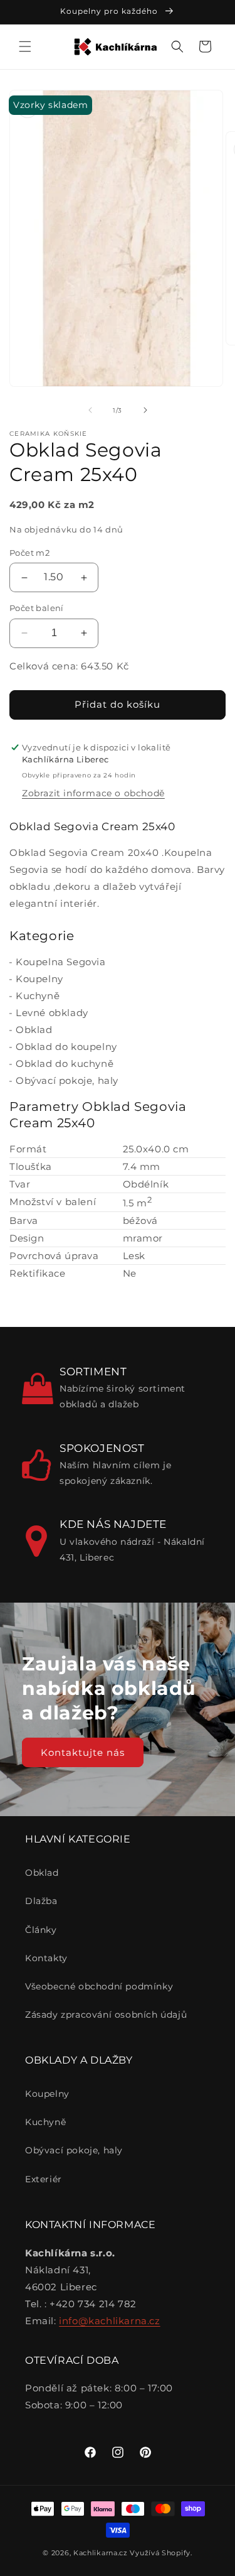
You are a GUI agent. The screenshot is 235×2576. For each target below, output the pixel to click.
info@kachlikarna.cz (109, 2321)
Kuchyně (38, 996)
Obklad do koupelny (66, 1047)
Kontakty (46, 1958)
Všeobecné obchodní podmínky (99, 1986)
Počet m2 (29, 553)
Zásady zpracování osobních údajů (106, 2015)
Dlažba (41, 1901)
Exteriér (44, 2179)
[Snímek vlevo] (90, 410)
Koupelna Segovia (61, 962)
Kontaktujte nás (83, 1752)
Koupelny (39, 979)
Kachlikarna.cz (101, 2553)
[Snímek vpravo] (145, 410)
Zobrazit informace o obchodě (93, 793)
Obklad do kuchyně (65, 1063)
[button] (25, 46)
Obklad (34, 1030)
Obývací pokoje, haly (67, 1080)
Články (41, 1930)
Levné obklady (52, 1013)
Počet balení (37, 608)
